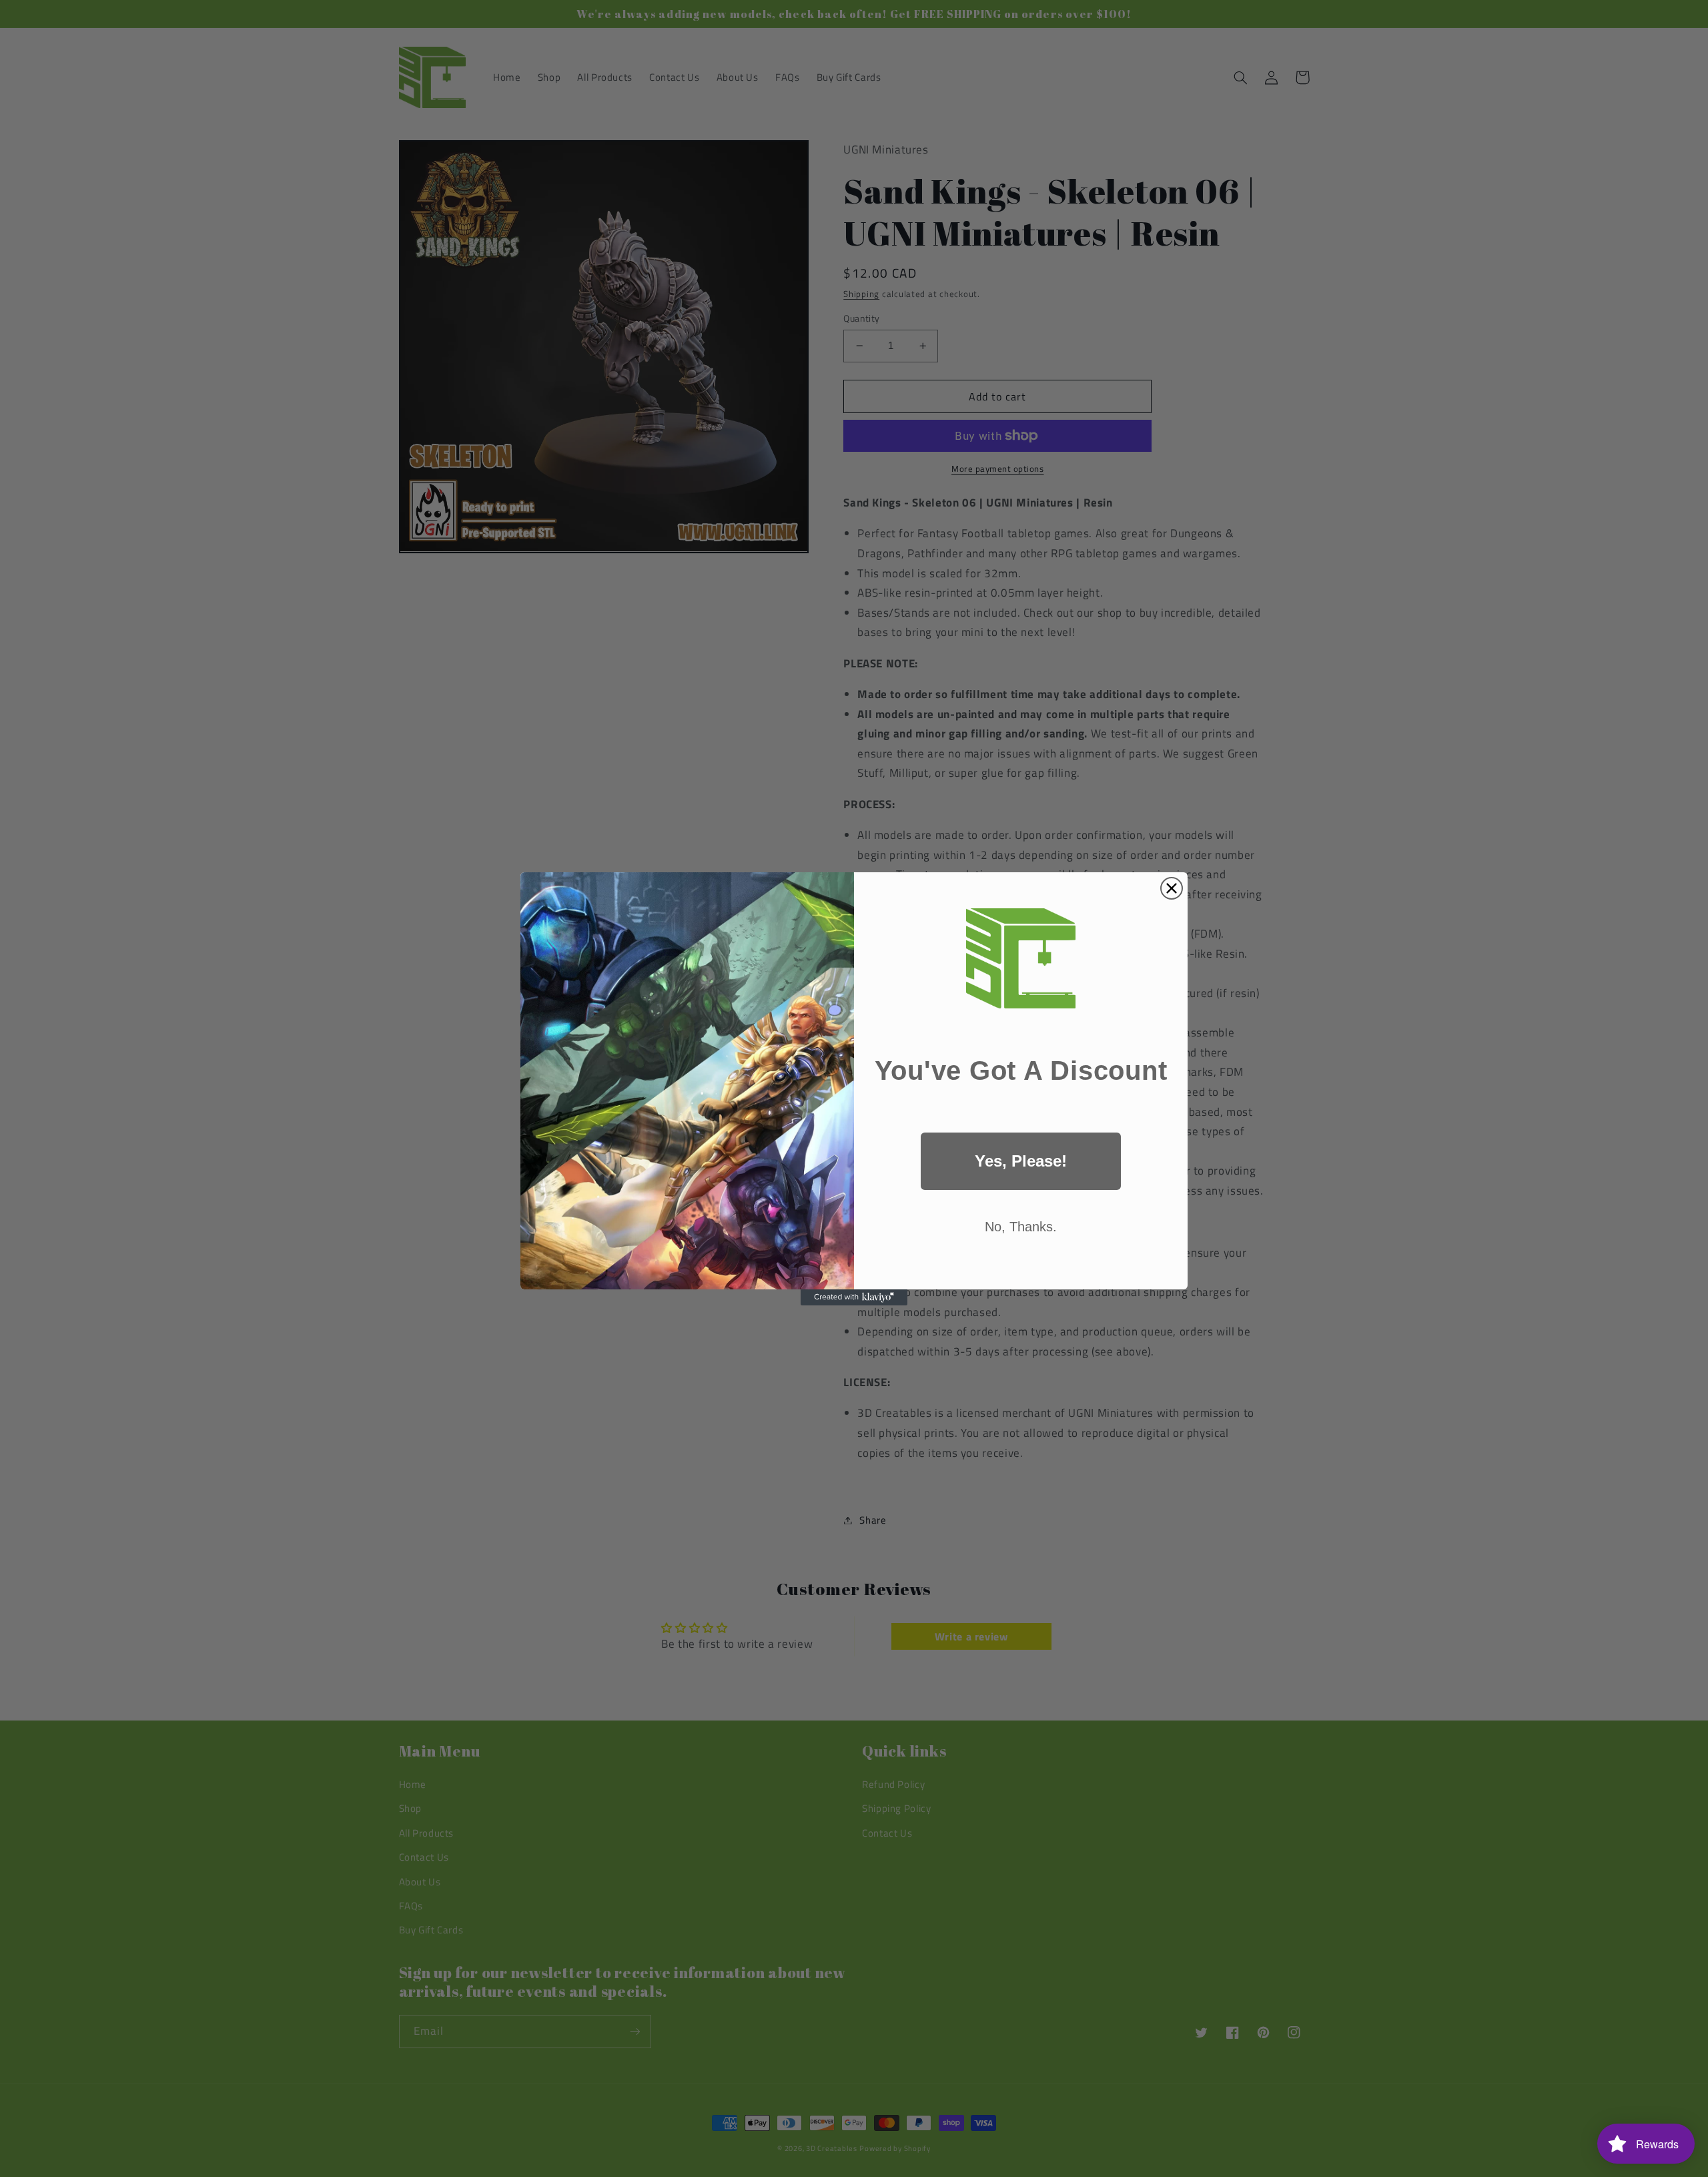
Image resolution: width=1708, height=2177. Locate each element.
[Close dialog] (1172, 888)
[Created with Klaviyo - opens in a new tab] (854, 1297)
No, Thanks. (1021, 1227)
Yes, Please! (1021, 1161)
